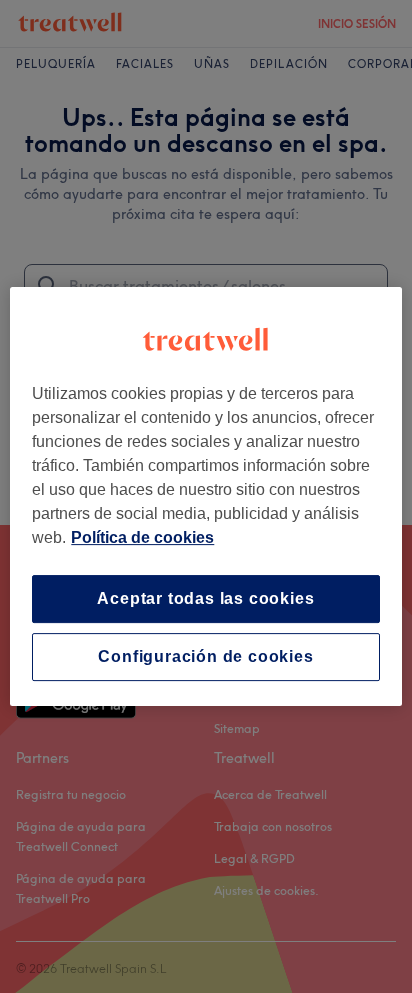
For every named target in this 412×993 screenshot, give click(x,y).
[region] (205, 497)
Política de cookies (142, 537)
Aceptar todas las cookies (205, 598)
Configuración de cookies (205, 656)
